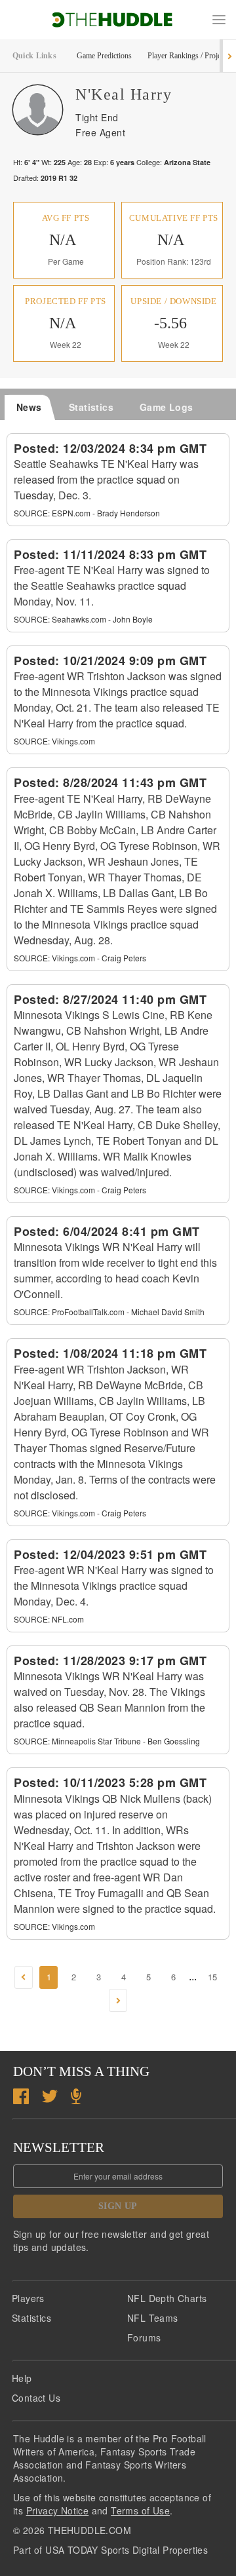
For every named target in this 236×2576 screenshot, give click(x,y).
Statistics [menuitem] (91, 407)
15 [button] (212, 1977)
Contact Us (36, 2398)
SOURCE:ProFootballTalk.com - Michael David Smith (109, 1312)
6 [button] (173, 1977)
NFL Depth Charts (167, 2298)
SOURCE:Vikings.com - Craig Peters (80, 958)
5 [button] (148, 1977)
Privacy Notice (58, 2510)
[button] (219, 20)
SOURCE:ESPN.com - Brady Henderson (87, 513)
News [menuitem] (29, 407)
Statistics (31, 2318)
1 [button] (49, 1977)
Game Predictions (104, 56)
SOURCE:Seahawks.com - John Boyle (83, 619)
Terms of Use (140, 2510)
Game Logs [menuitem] (167, 407)
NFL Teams (153, 2318)
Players (28, 2298)
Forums (144, 2337)
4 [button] (124, 1977)
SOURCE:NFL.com (49, 1619)
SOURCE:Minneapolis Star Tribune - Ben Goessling (107, 1741)
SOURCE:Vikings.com (54, 741)
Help (22, 2378)
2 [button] (74, 1977)
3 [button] (99, 1977)
